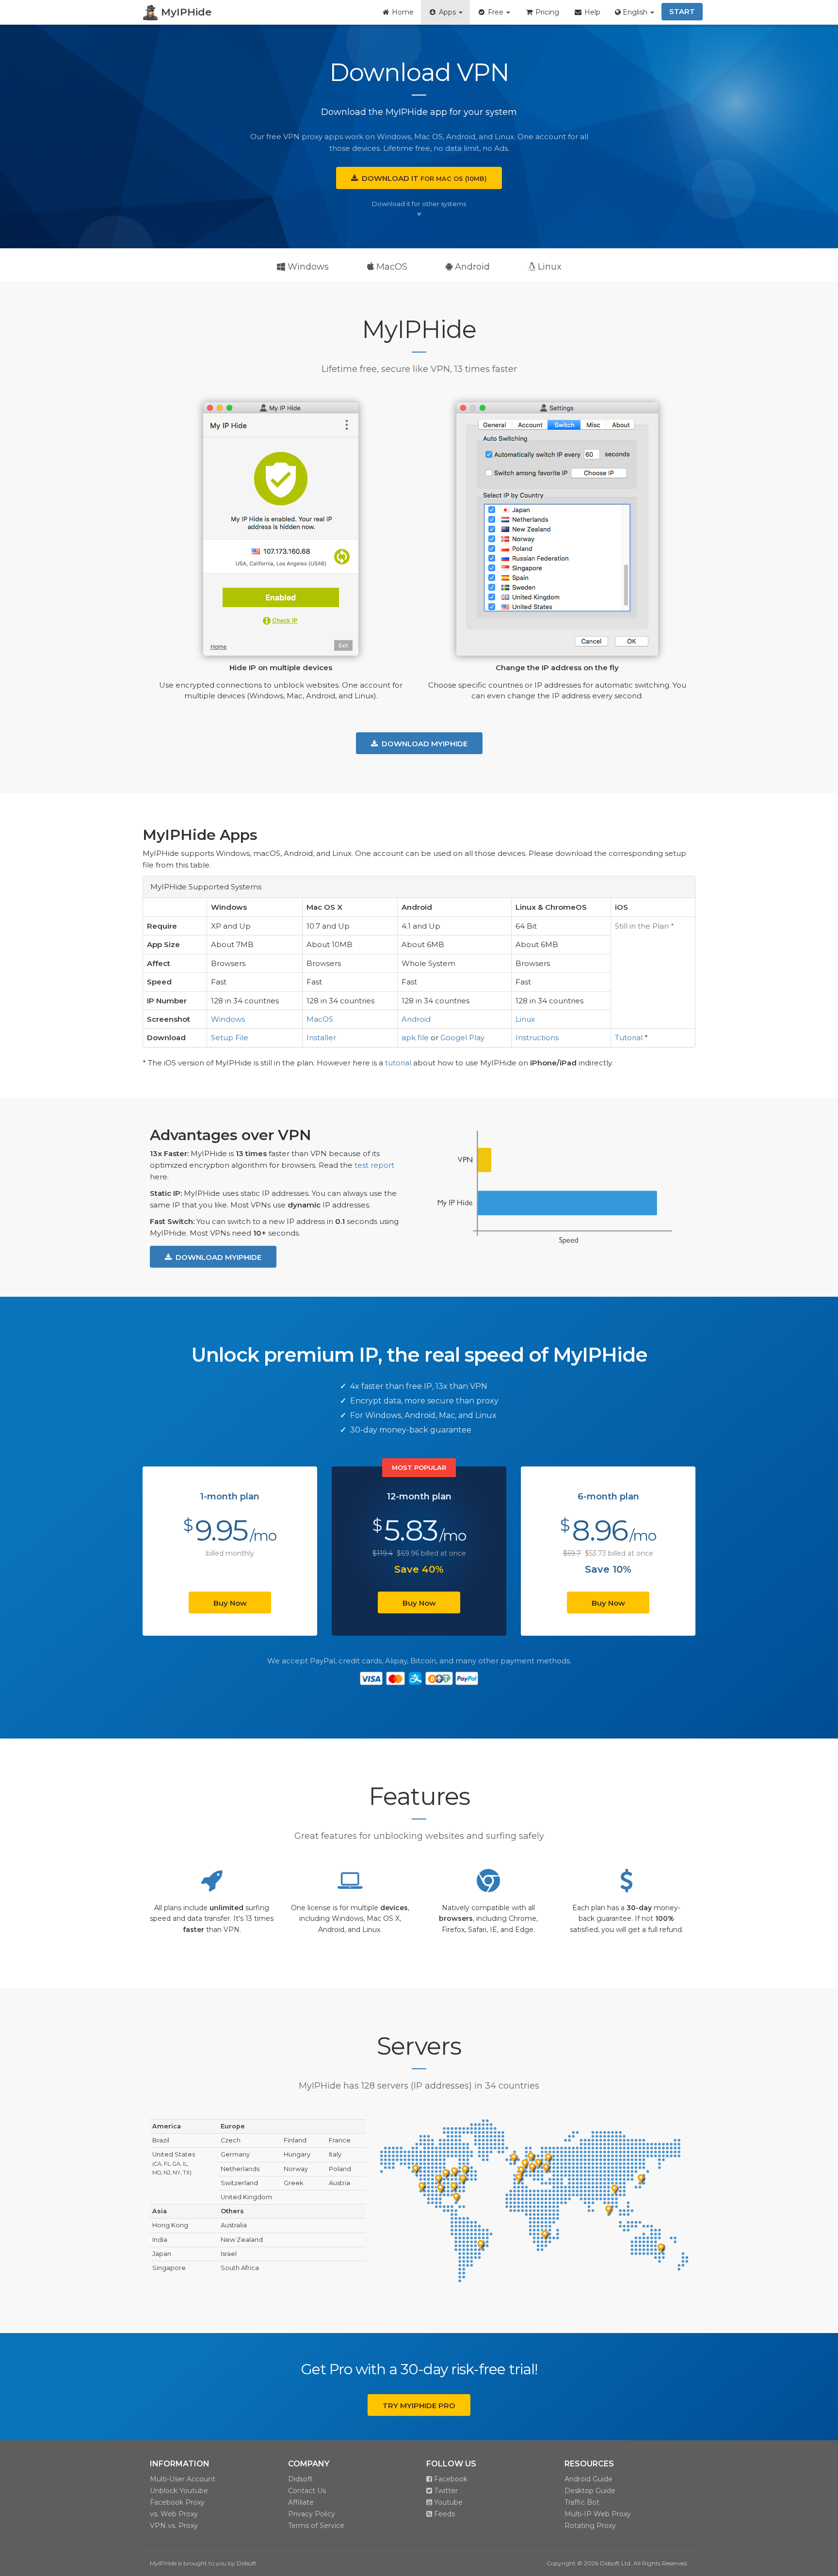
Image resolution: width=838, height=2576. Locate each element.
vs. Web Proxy (174, 2514)
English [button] (635, 12)
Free (496, 12)
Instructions (537, 1038)
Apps (447, 12)
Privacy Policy (312, 2514)
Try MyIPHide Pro (419, 2406)
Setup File (230, 1038)
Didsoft (300, 2479)
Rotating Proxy (590, 2526)
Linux (548, 267)
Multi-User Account (183, 2479)
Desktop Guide (590, 2491)
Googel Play (462, 1038)
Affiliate (301, 2502)
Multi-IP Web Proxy (598, 2514)
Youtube (447, 2502)
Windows (307, 267)
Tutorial (629, 1038)
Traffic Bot (582, 2502)
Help (591, 12)
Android (471, 267)
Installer (321, 1038)
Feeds (443, 2514)
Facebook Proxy (177, 2502)
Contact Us (307, 2491)
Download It (422, 178)
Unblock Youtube (179, 2491)
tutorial (398, 1063)
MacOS (391, 267)
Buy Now (230, 1603)
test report (374, 1165)
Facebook (450, 2479)
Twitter (445, 2491)
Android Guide (588, 2479)
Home (402, 12)
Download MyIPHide (423, 744)
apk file (415, 1038)
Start (682, 11)
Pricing (546, 12)
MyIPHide (185, 12)
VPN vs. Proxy (174, 2526)
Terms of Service (316, 2526)
